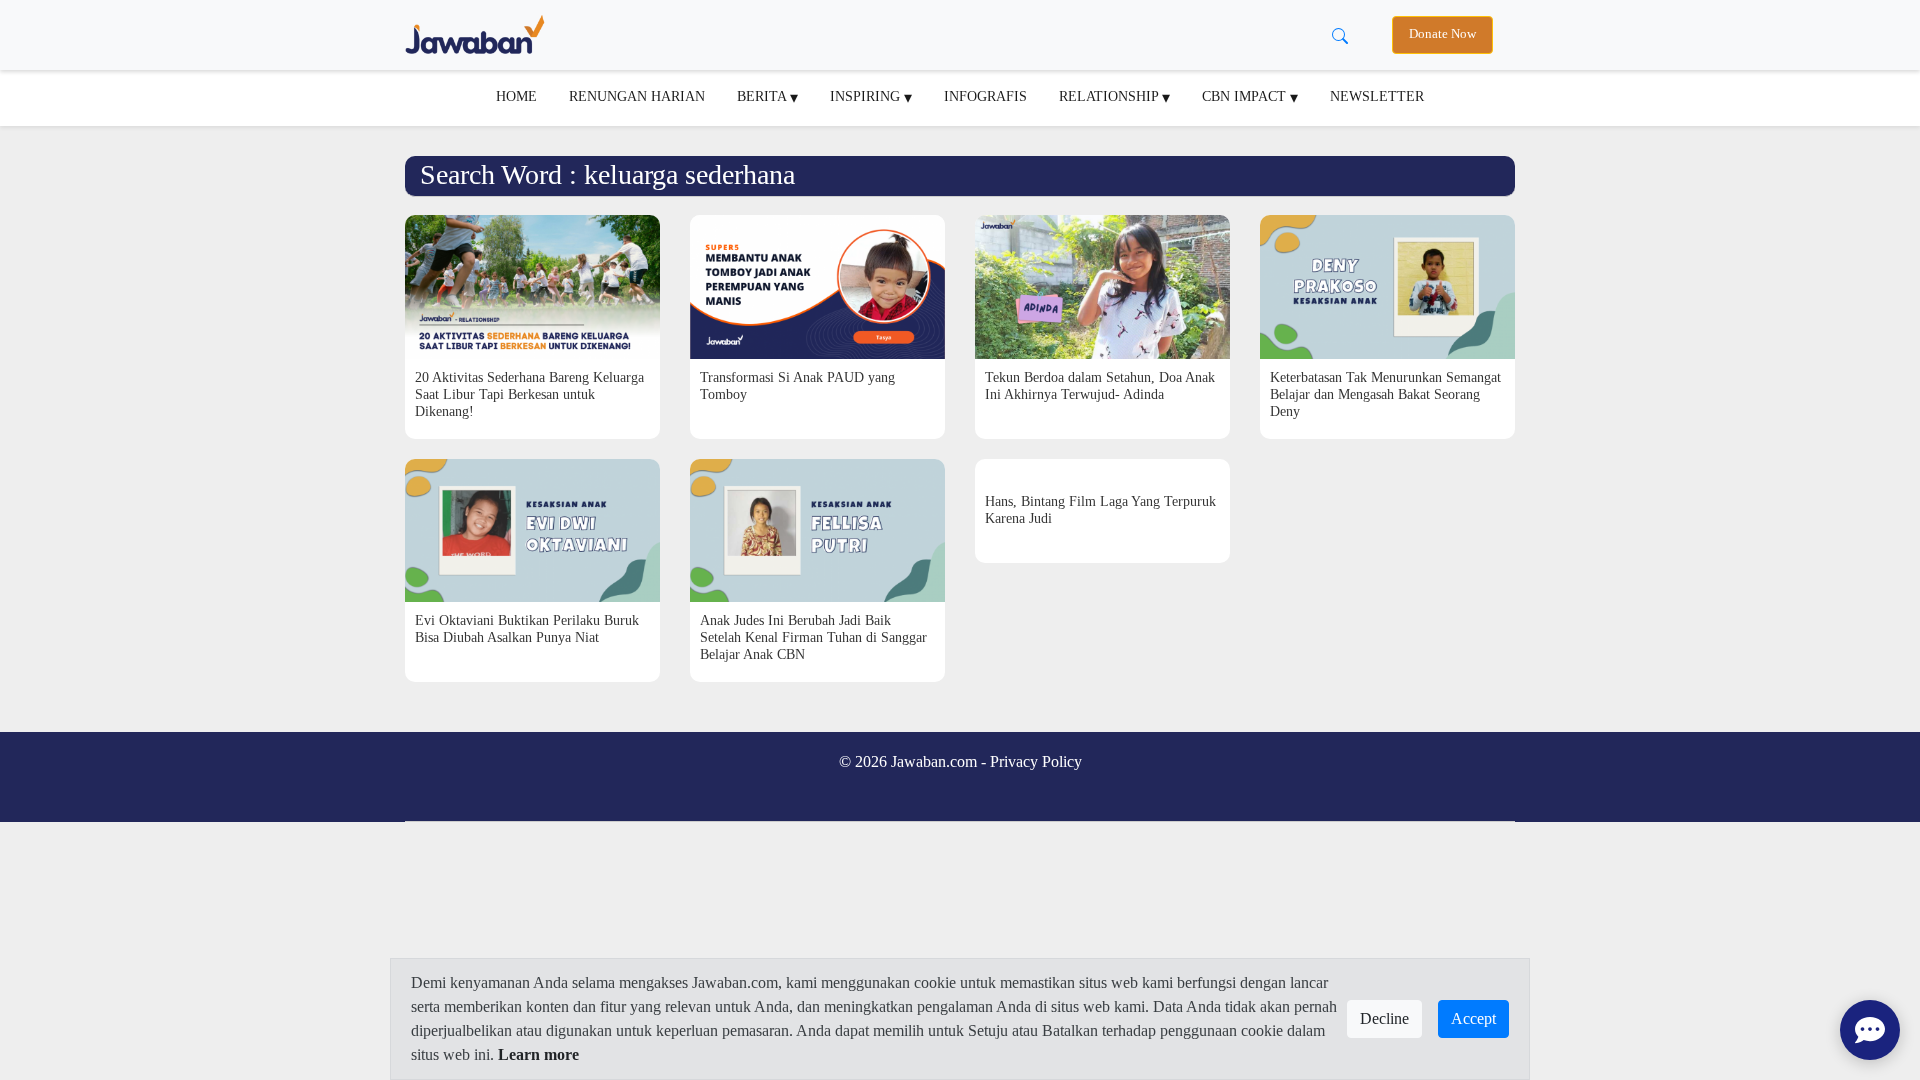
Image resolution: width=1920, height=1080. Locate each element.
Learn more (538, 1054)
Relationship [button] (1110, 96)
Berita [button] (763, 96)
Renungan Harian (637, 96)
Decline (1384, 1018)
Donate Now (1442, 34)
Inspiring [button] (867, 96)
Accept (1473, 1018)
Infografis (985, 96)
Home (516, 96)
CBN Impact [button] (1246, 96)
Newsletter (1377, 96)
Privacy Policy (1036, 761)
